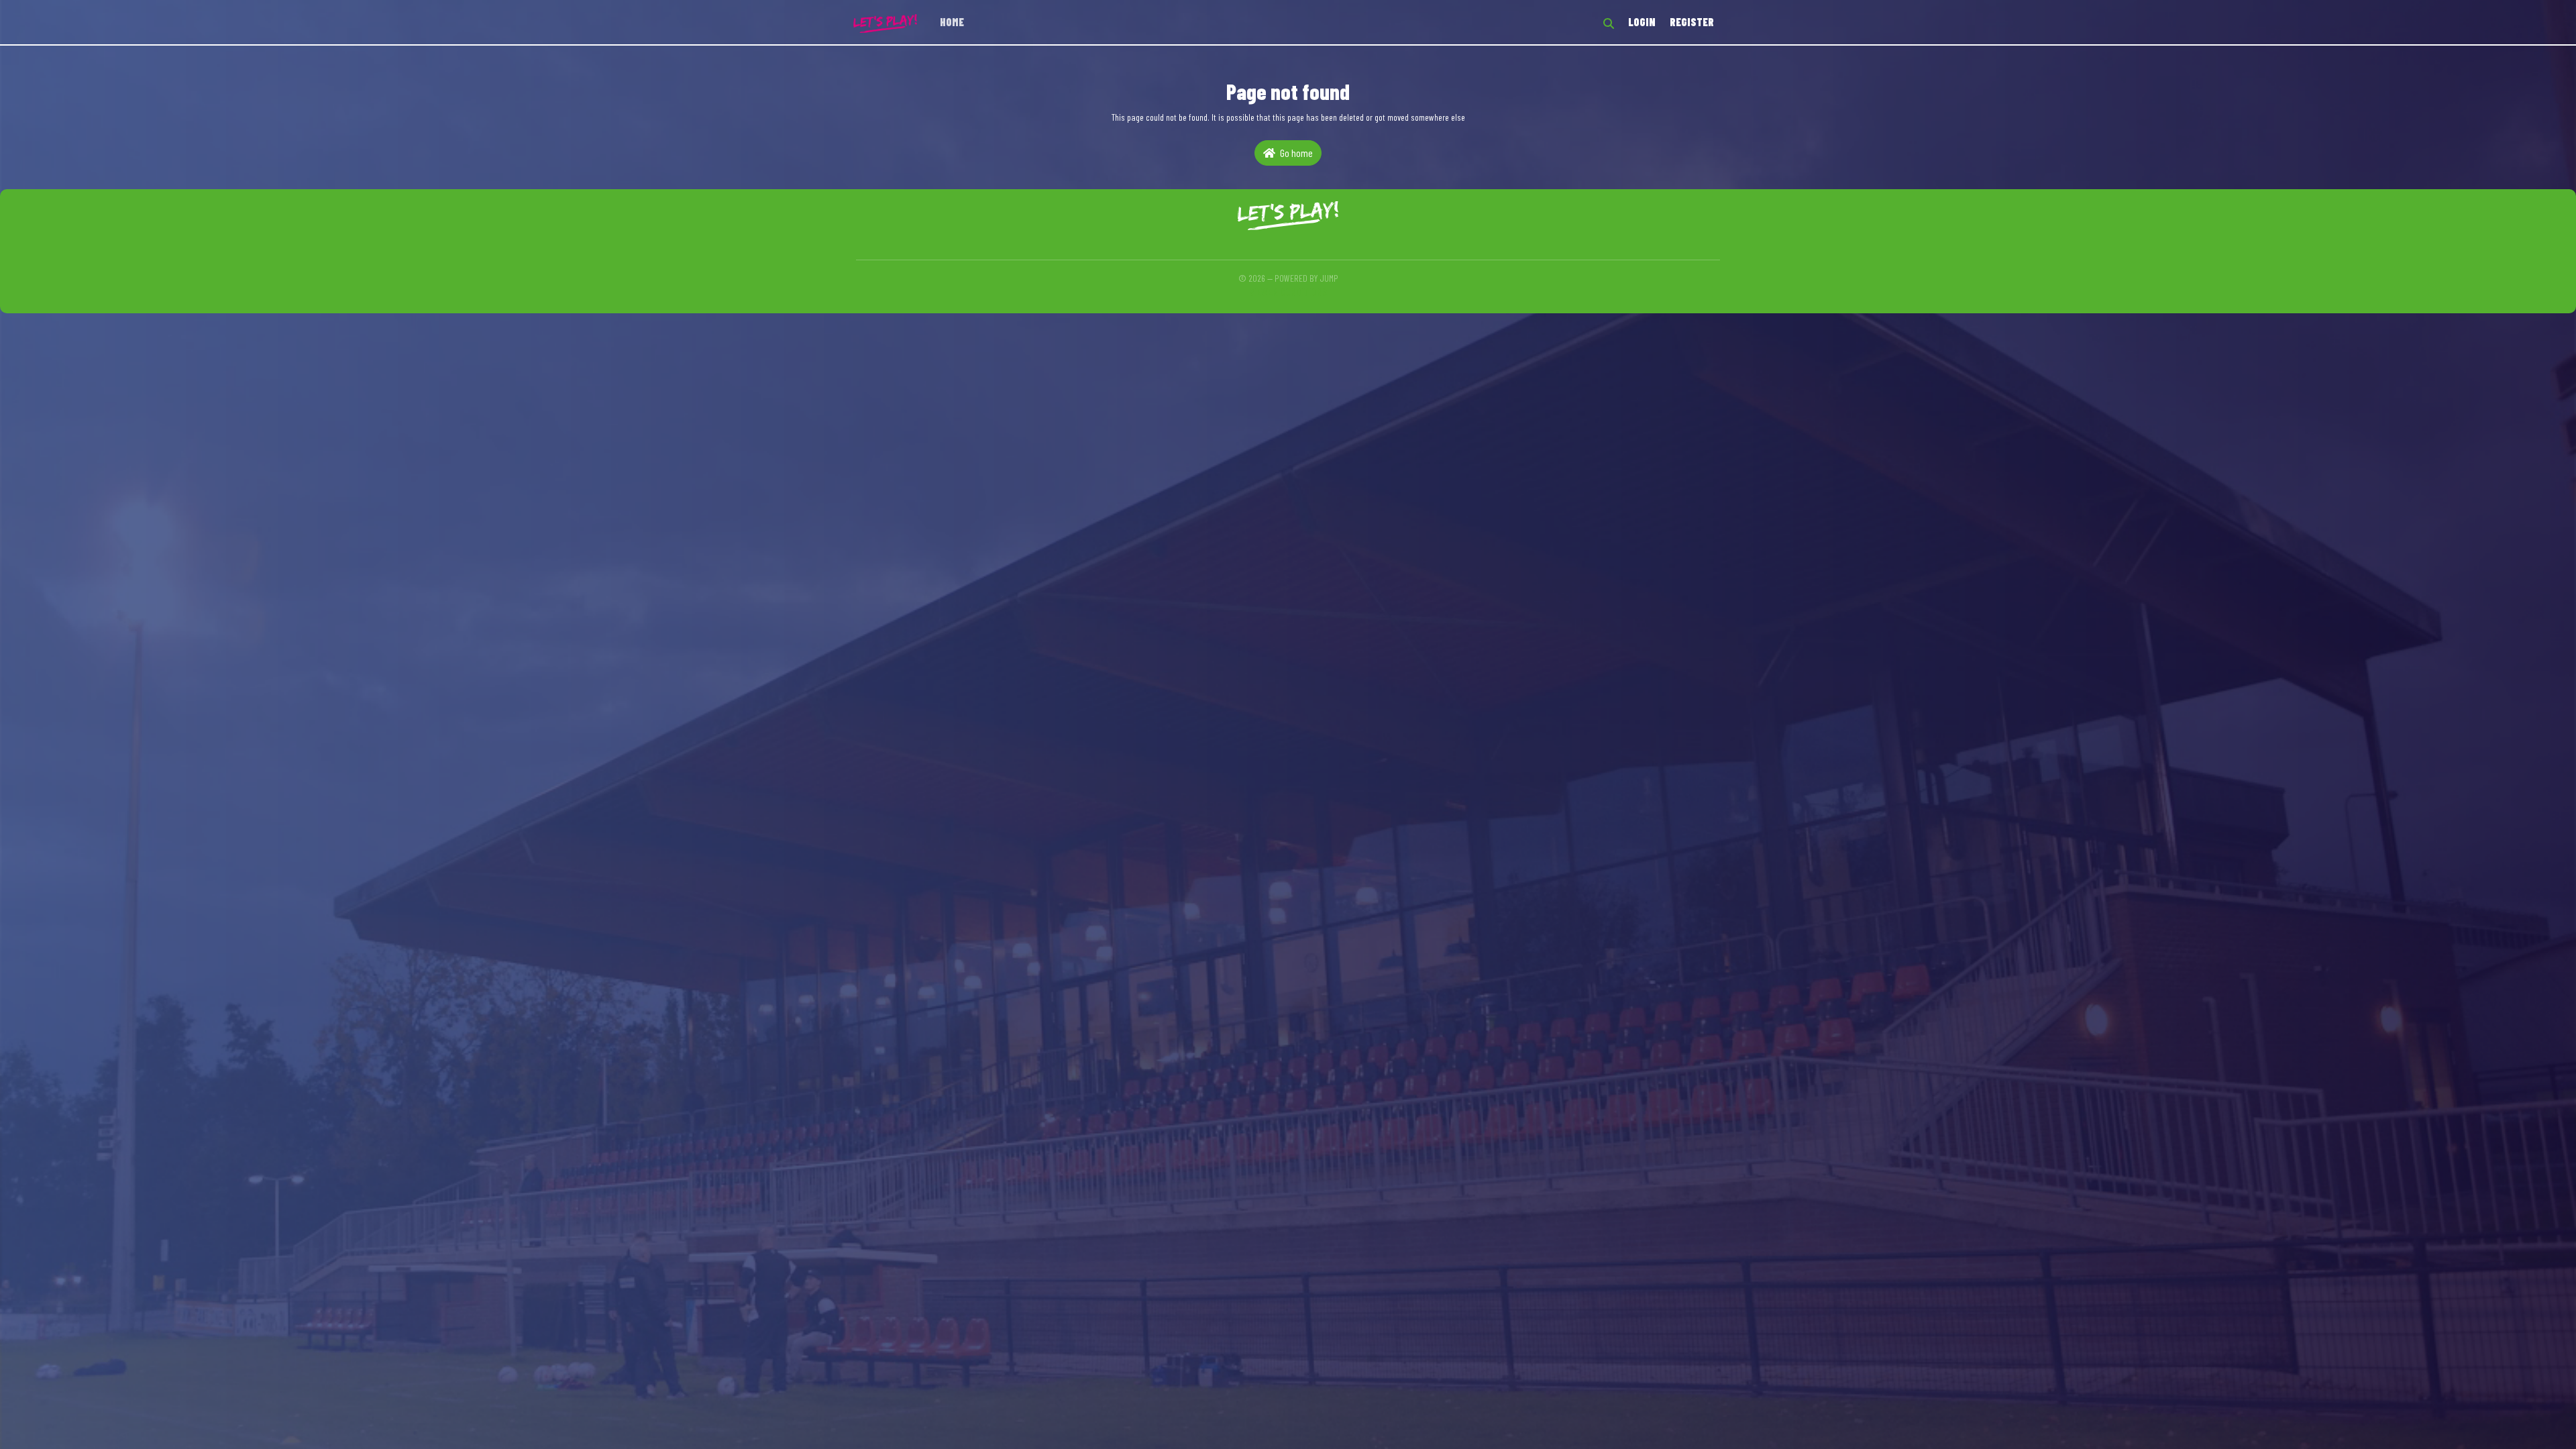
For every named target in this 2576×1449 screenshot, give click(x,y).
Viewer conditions (1288, 291)
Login (1642, 22)
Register (1692, 22)
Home (952, 22)
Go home (1295, 153)
